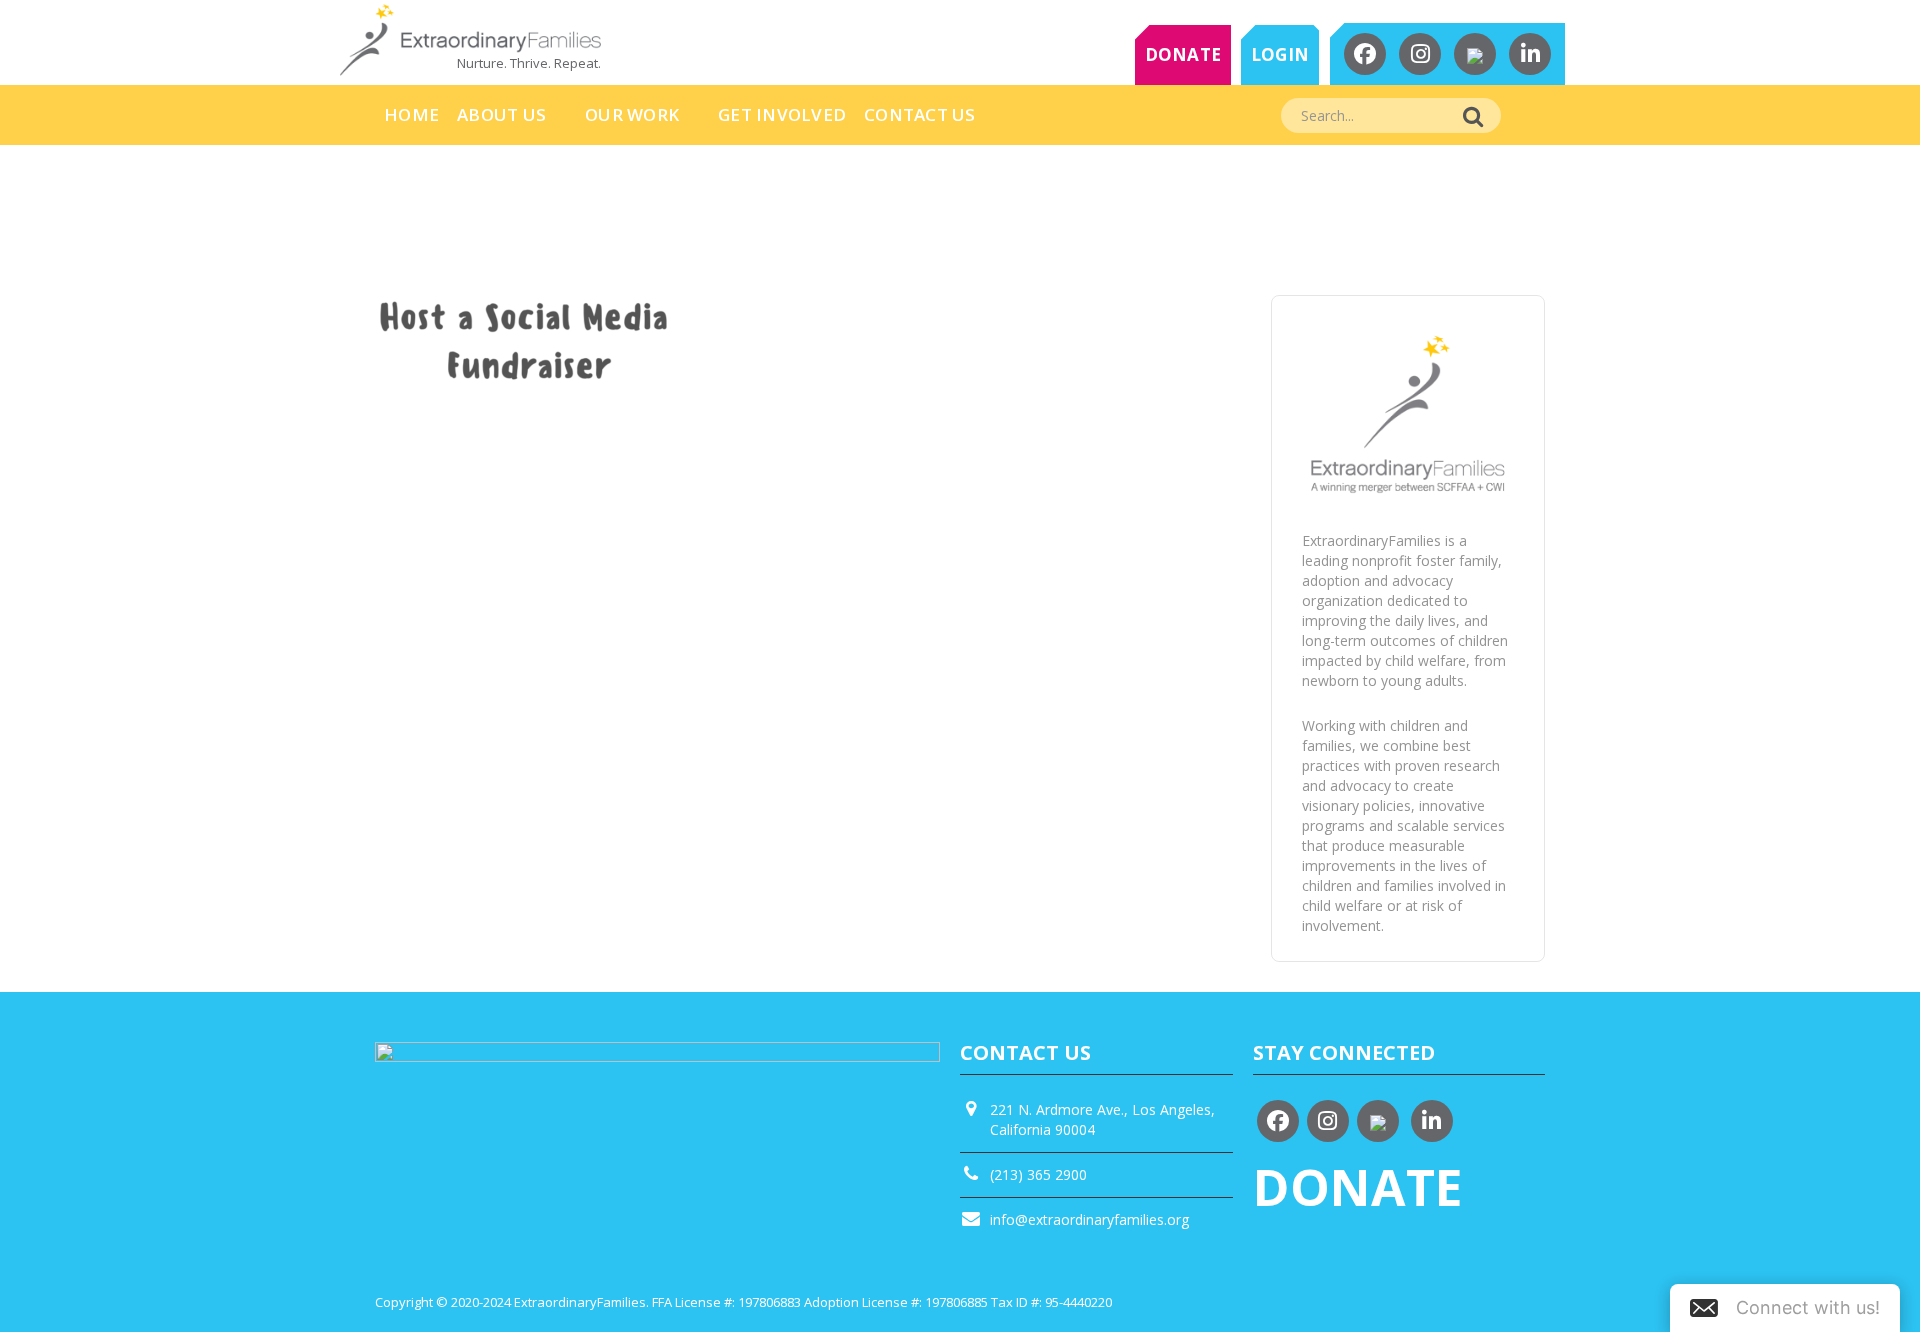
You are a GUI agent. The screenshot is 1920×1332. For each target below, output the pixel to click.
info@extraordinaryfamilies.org (1089, 1219)
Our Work (632, 114)
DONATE (1183, 54)
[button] (1785, 1308)
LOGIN (1280, 54)
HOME (411, 114)
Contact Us (920, 114)
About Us (501, 114)
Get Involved (782, 114)
